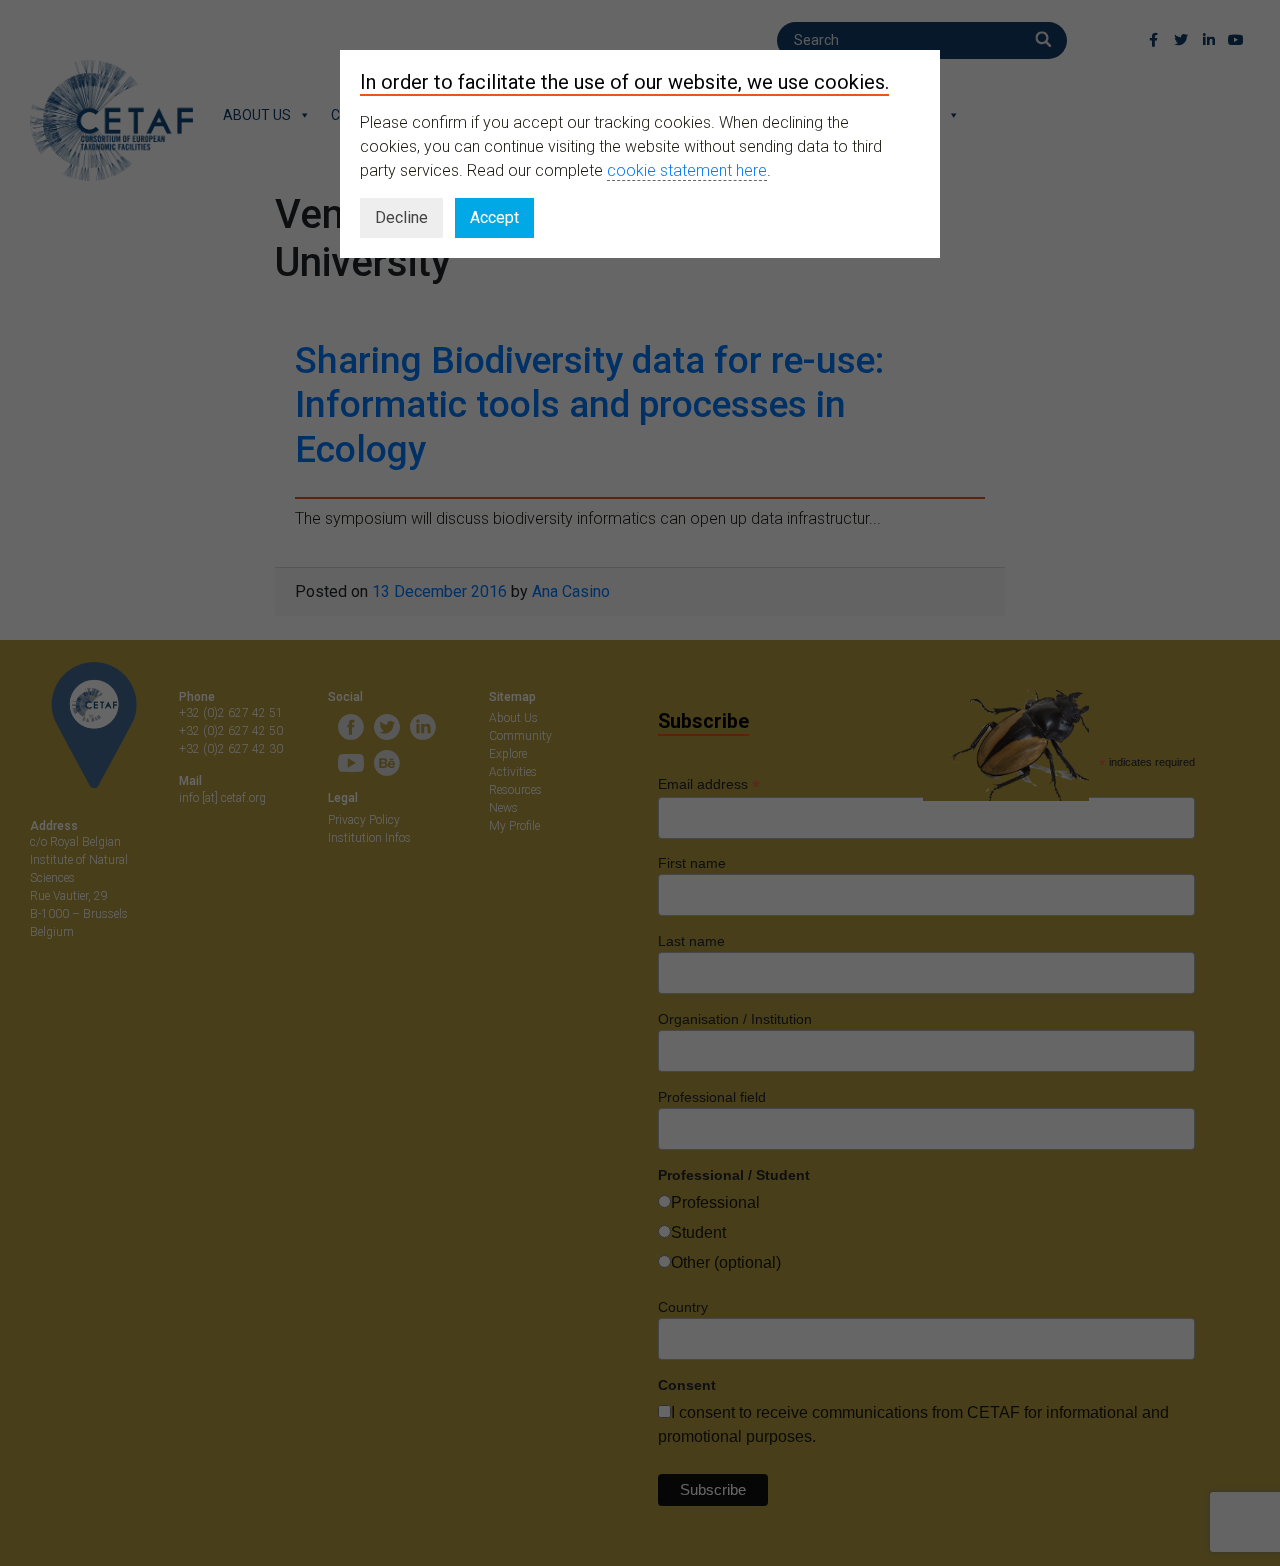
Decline (401, 217)
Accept (494, 217)
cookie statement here (687, 170)
